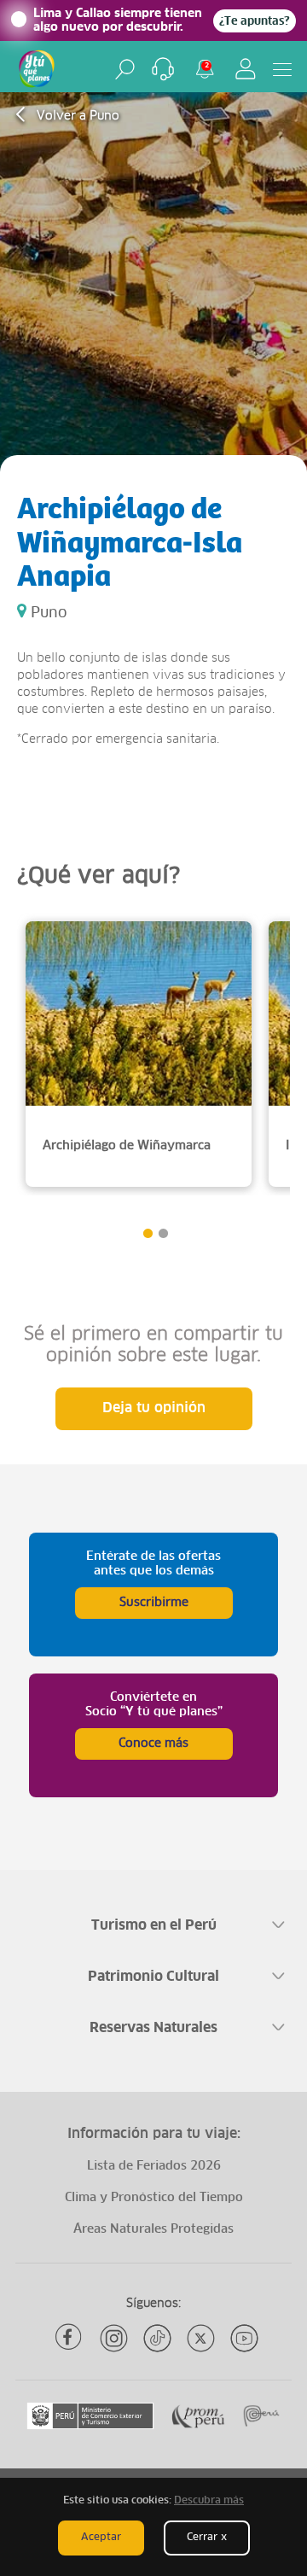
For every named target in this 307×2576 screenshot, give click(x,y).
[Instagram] (114, 2338)
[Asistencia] (163, 69)
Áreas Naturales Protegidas (153, 2229)
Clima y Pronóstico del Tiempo (154, 2198)
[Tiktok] (157, 2338)
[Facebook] (70, 2338)
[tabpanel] (139, 1054)
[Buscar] (125, 69)
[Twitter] (201, 2338)
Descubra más (209, 2501)
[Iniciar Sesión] (246, 69)
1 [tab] (147, 1233)
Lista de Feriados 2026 (154, 2166)
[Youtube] (244, 2338)
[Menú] (282, 69)
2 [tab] (162, 1233)
